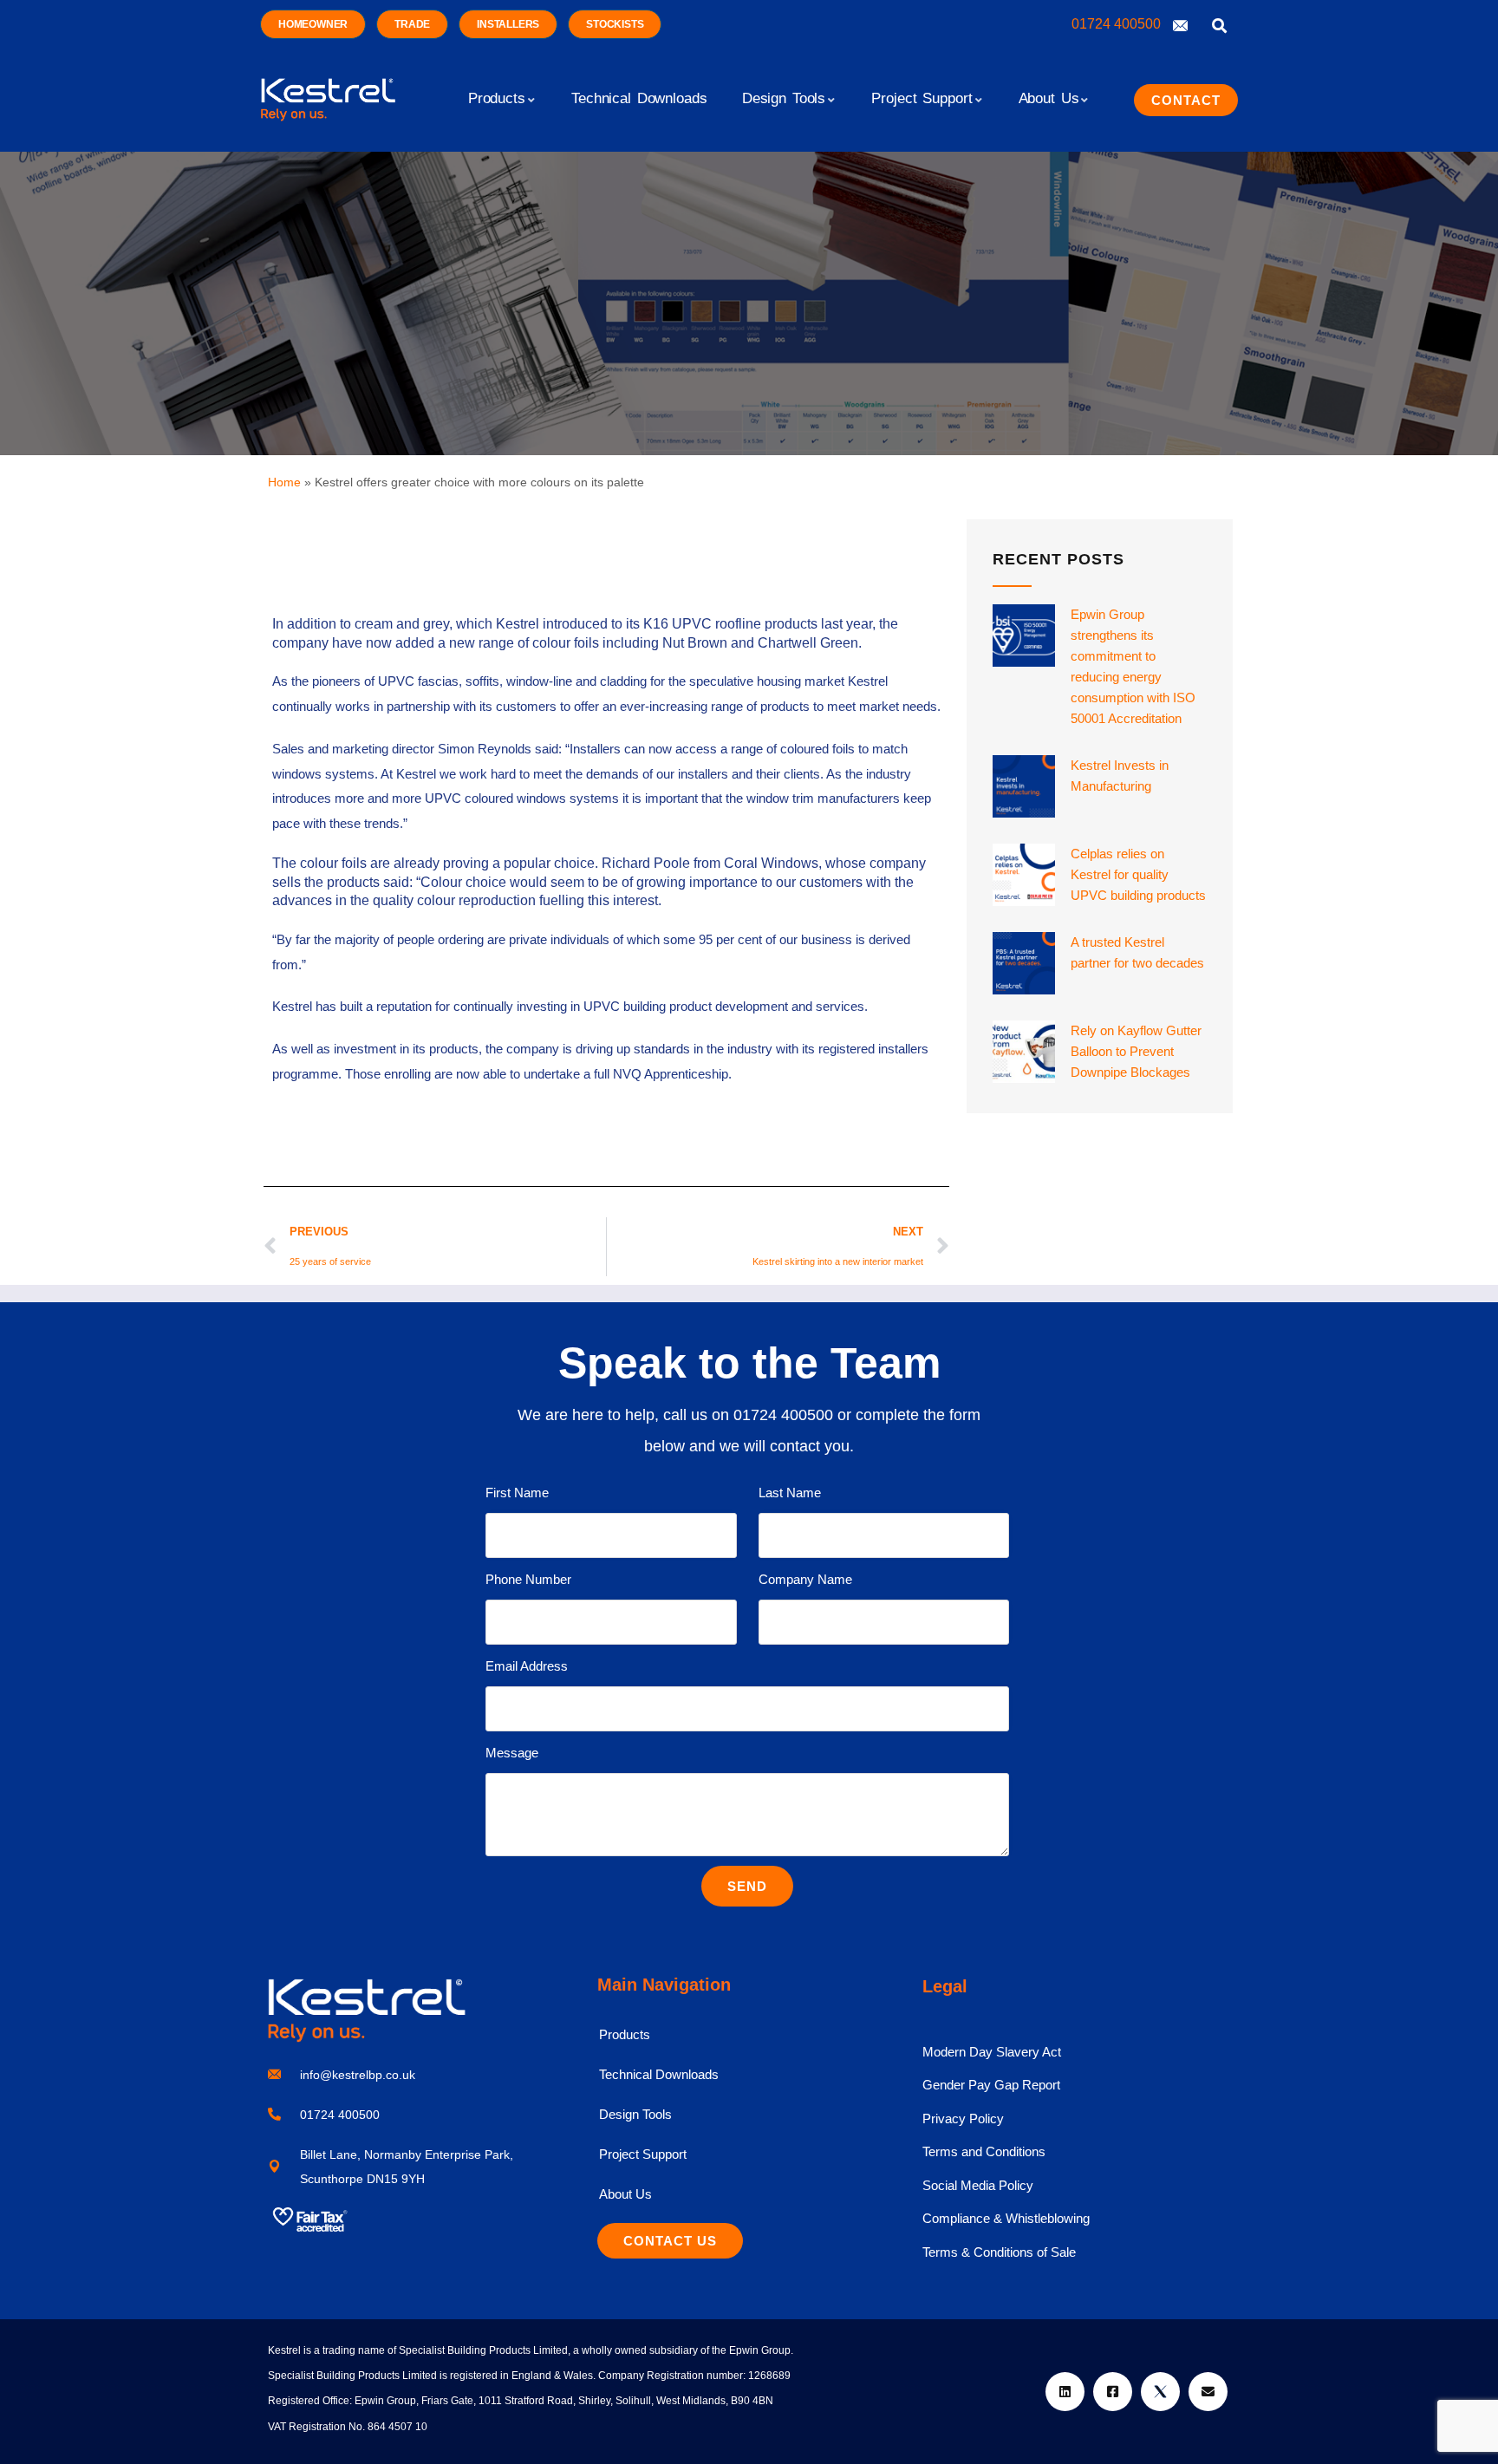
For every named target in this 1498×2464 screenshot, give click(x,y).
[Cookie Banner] (749, 2421)
